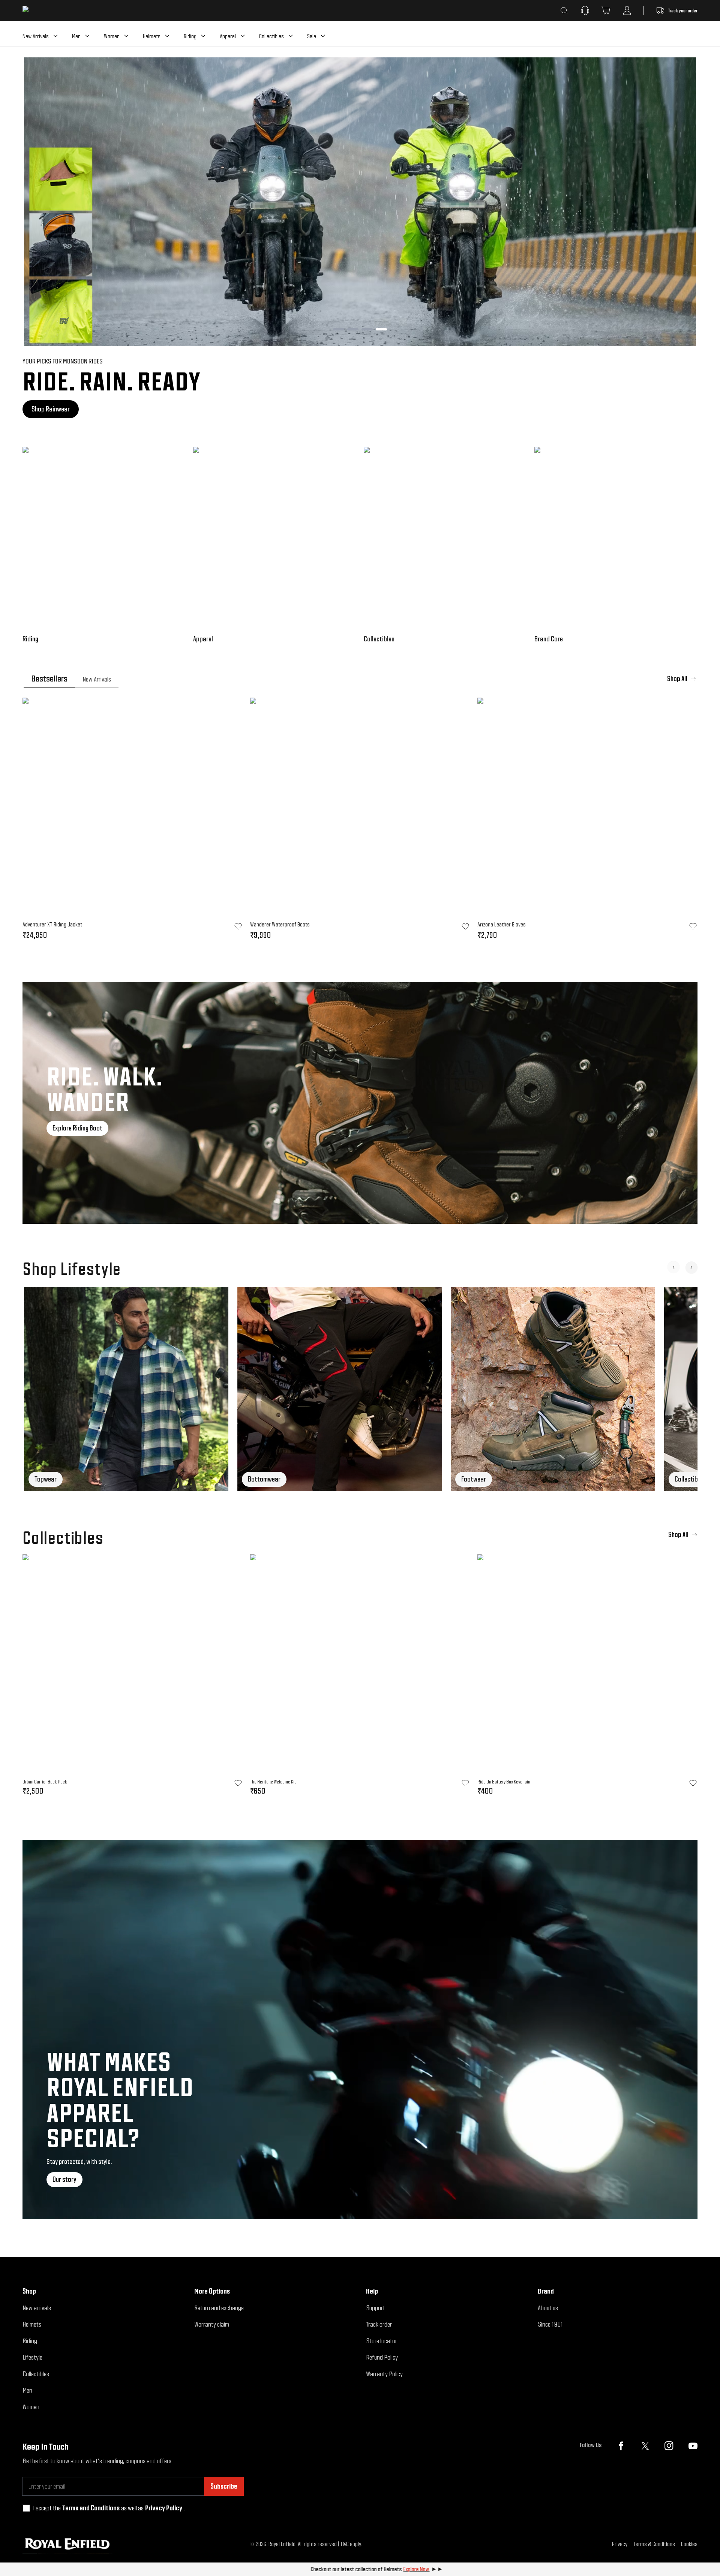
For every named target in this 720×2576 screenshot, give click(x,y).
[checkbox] (26, 2508)
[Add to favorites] (238, 1783)
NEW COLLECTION (475, 409)
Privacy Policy (164, 2508)
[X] (645, 2446)
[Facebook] (621, 2446)
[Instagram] (669, 2446)
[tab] (49, 679)
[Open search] (564, 11)
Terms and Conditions (91, 2508)
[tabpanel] (360, 821)
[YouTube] (693, 2446)
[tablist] (360, 679)
